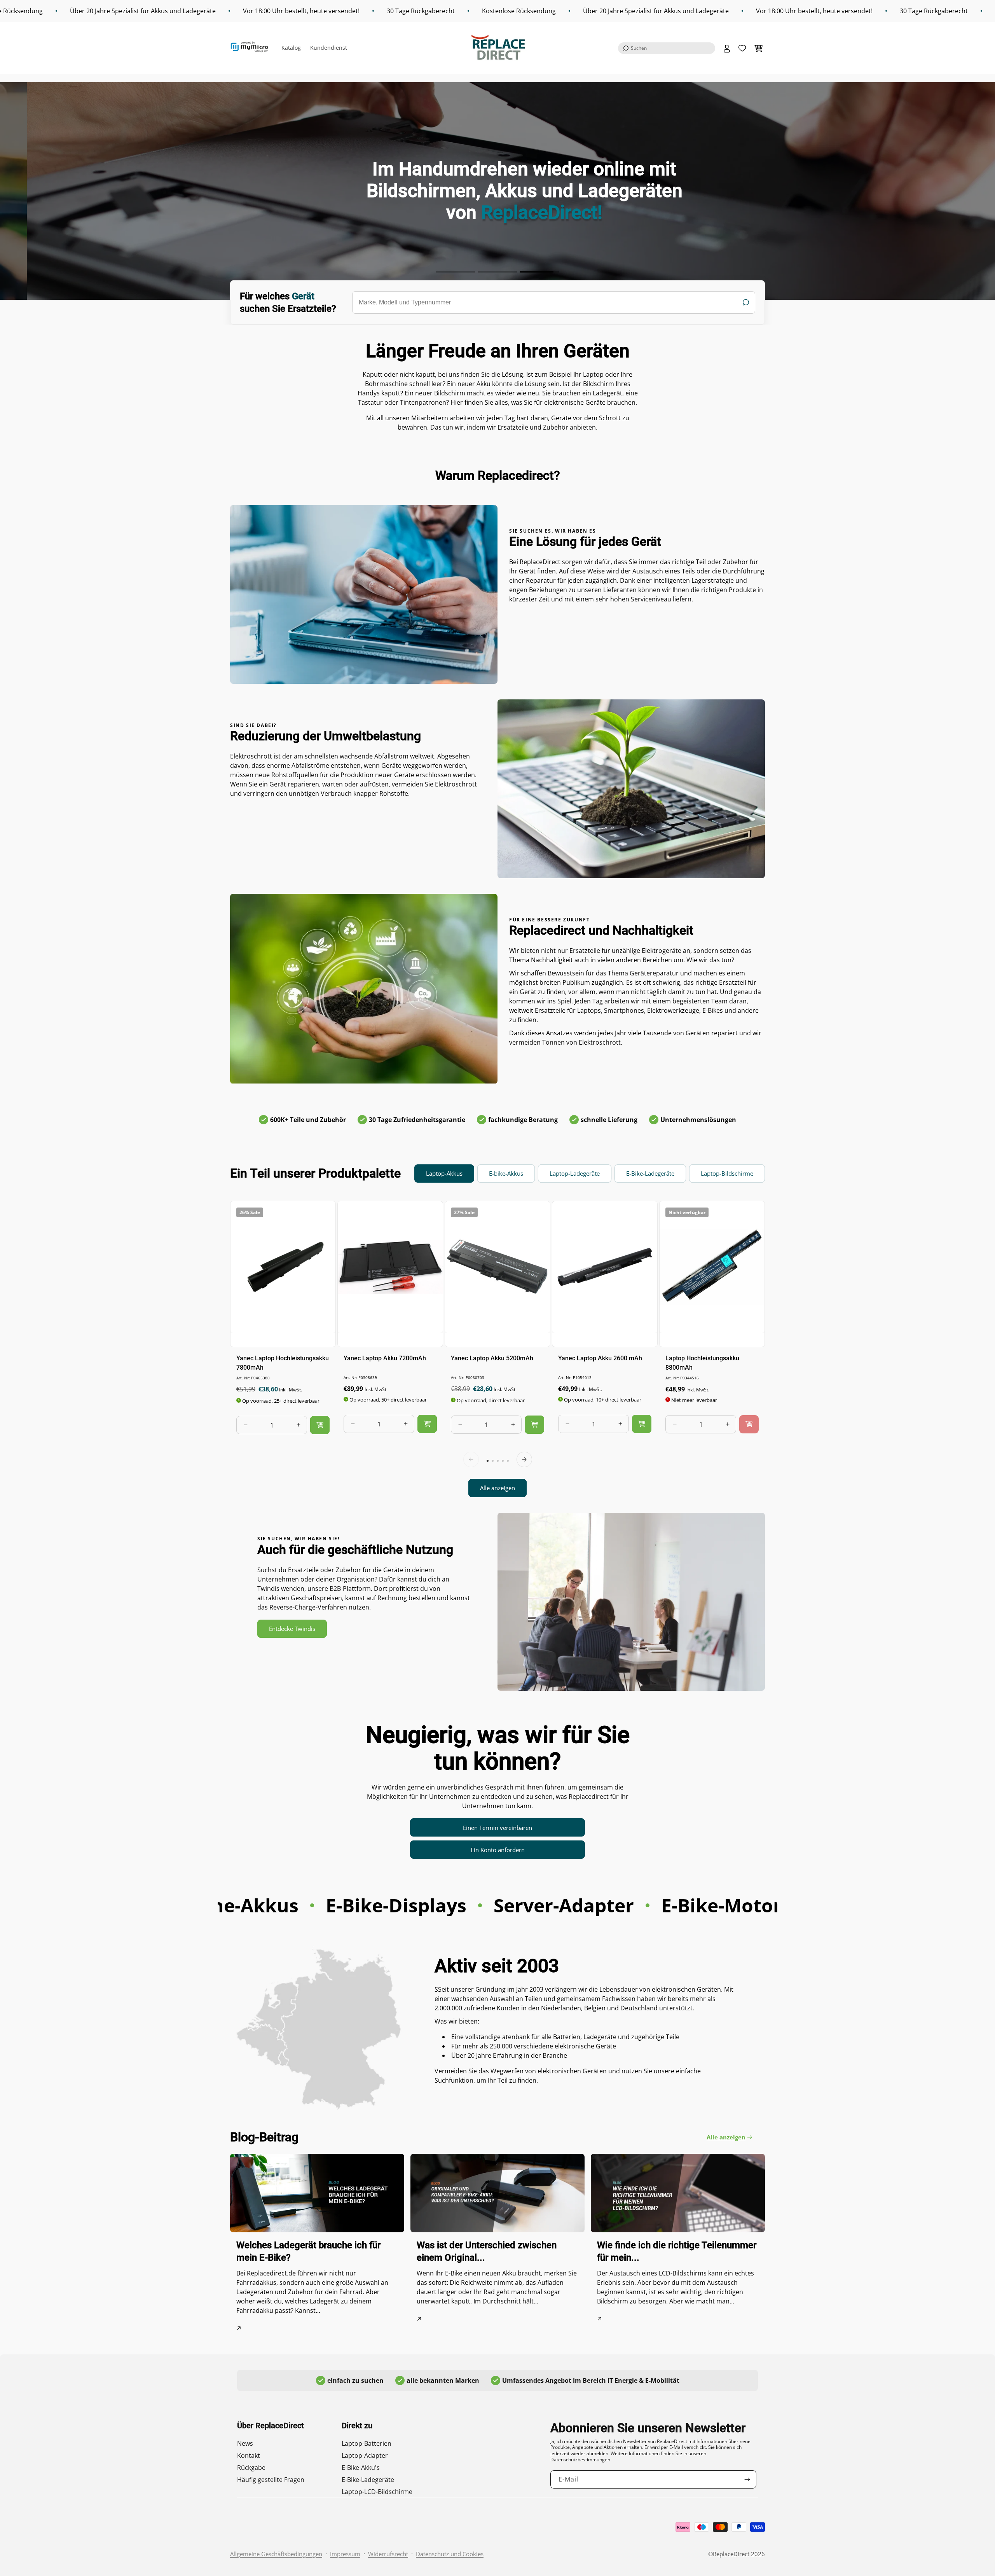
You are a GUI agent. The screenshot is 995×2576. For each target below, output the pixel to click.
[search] (554, 302)
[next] (524, 1459)
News (245, 2443)
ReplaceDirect (731, 2554)
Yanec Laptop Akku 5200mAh (492, 1358)
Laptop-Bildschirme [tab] (727, 1173)
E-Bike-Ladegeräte (368, 2480)
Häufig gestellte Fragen (271, 2480)
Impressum (345, 2554)
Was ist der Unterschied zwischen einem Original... (487, 2251)
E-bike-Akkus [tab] (506, 1173)
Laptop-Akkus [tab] (444, 1173)
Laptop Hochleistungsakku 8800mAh (702, 1362)
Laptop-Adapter (365, 2455)
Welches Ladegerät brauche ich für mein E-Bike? (308, 2251)
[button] (667, 48)
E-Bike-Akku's (361, 2468)
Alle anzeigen (497, 1488)
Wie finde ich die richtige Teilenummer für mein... (677, 2251)
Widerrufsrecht (388, 2554)
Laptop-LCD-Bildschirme (377, 2492)
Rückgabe (251, 2468)
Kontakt (249, 2455)
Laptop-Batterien (367, 2443)
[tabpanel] (497, 1349)
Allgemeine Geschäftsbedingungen (276, 2554)
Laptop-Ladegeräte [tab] (575, 1173)
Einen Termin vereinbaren (497, 1828)
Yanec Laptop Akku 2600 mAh (600, 1358)
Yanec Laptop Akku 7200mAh (385, 1358)
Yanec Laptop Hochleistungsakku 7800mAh (283, 1362)
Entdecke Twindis (292, 1629)
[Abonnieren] (747, 2479)
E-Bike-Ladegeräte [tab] (650, 1173)
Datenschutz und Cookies (450, 2554)
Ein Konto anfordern (498, 1850)
